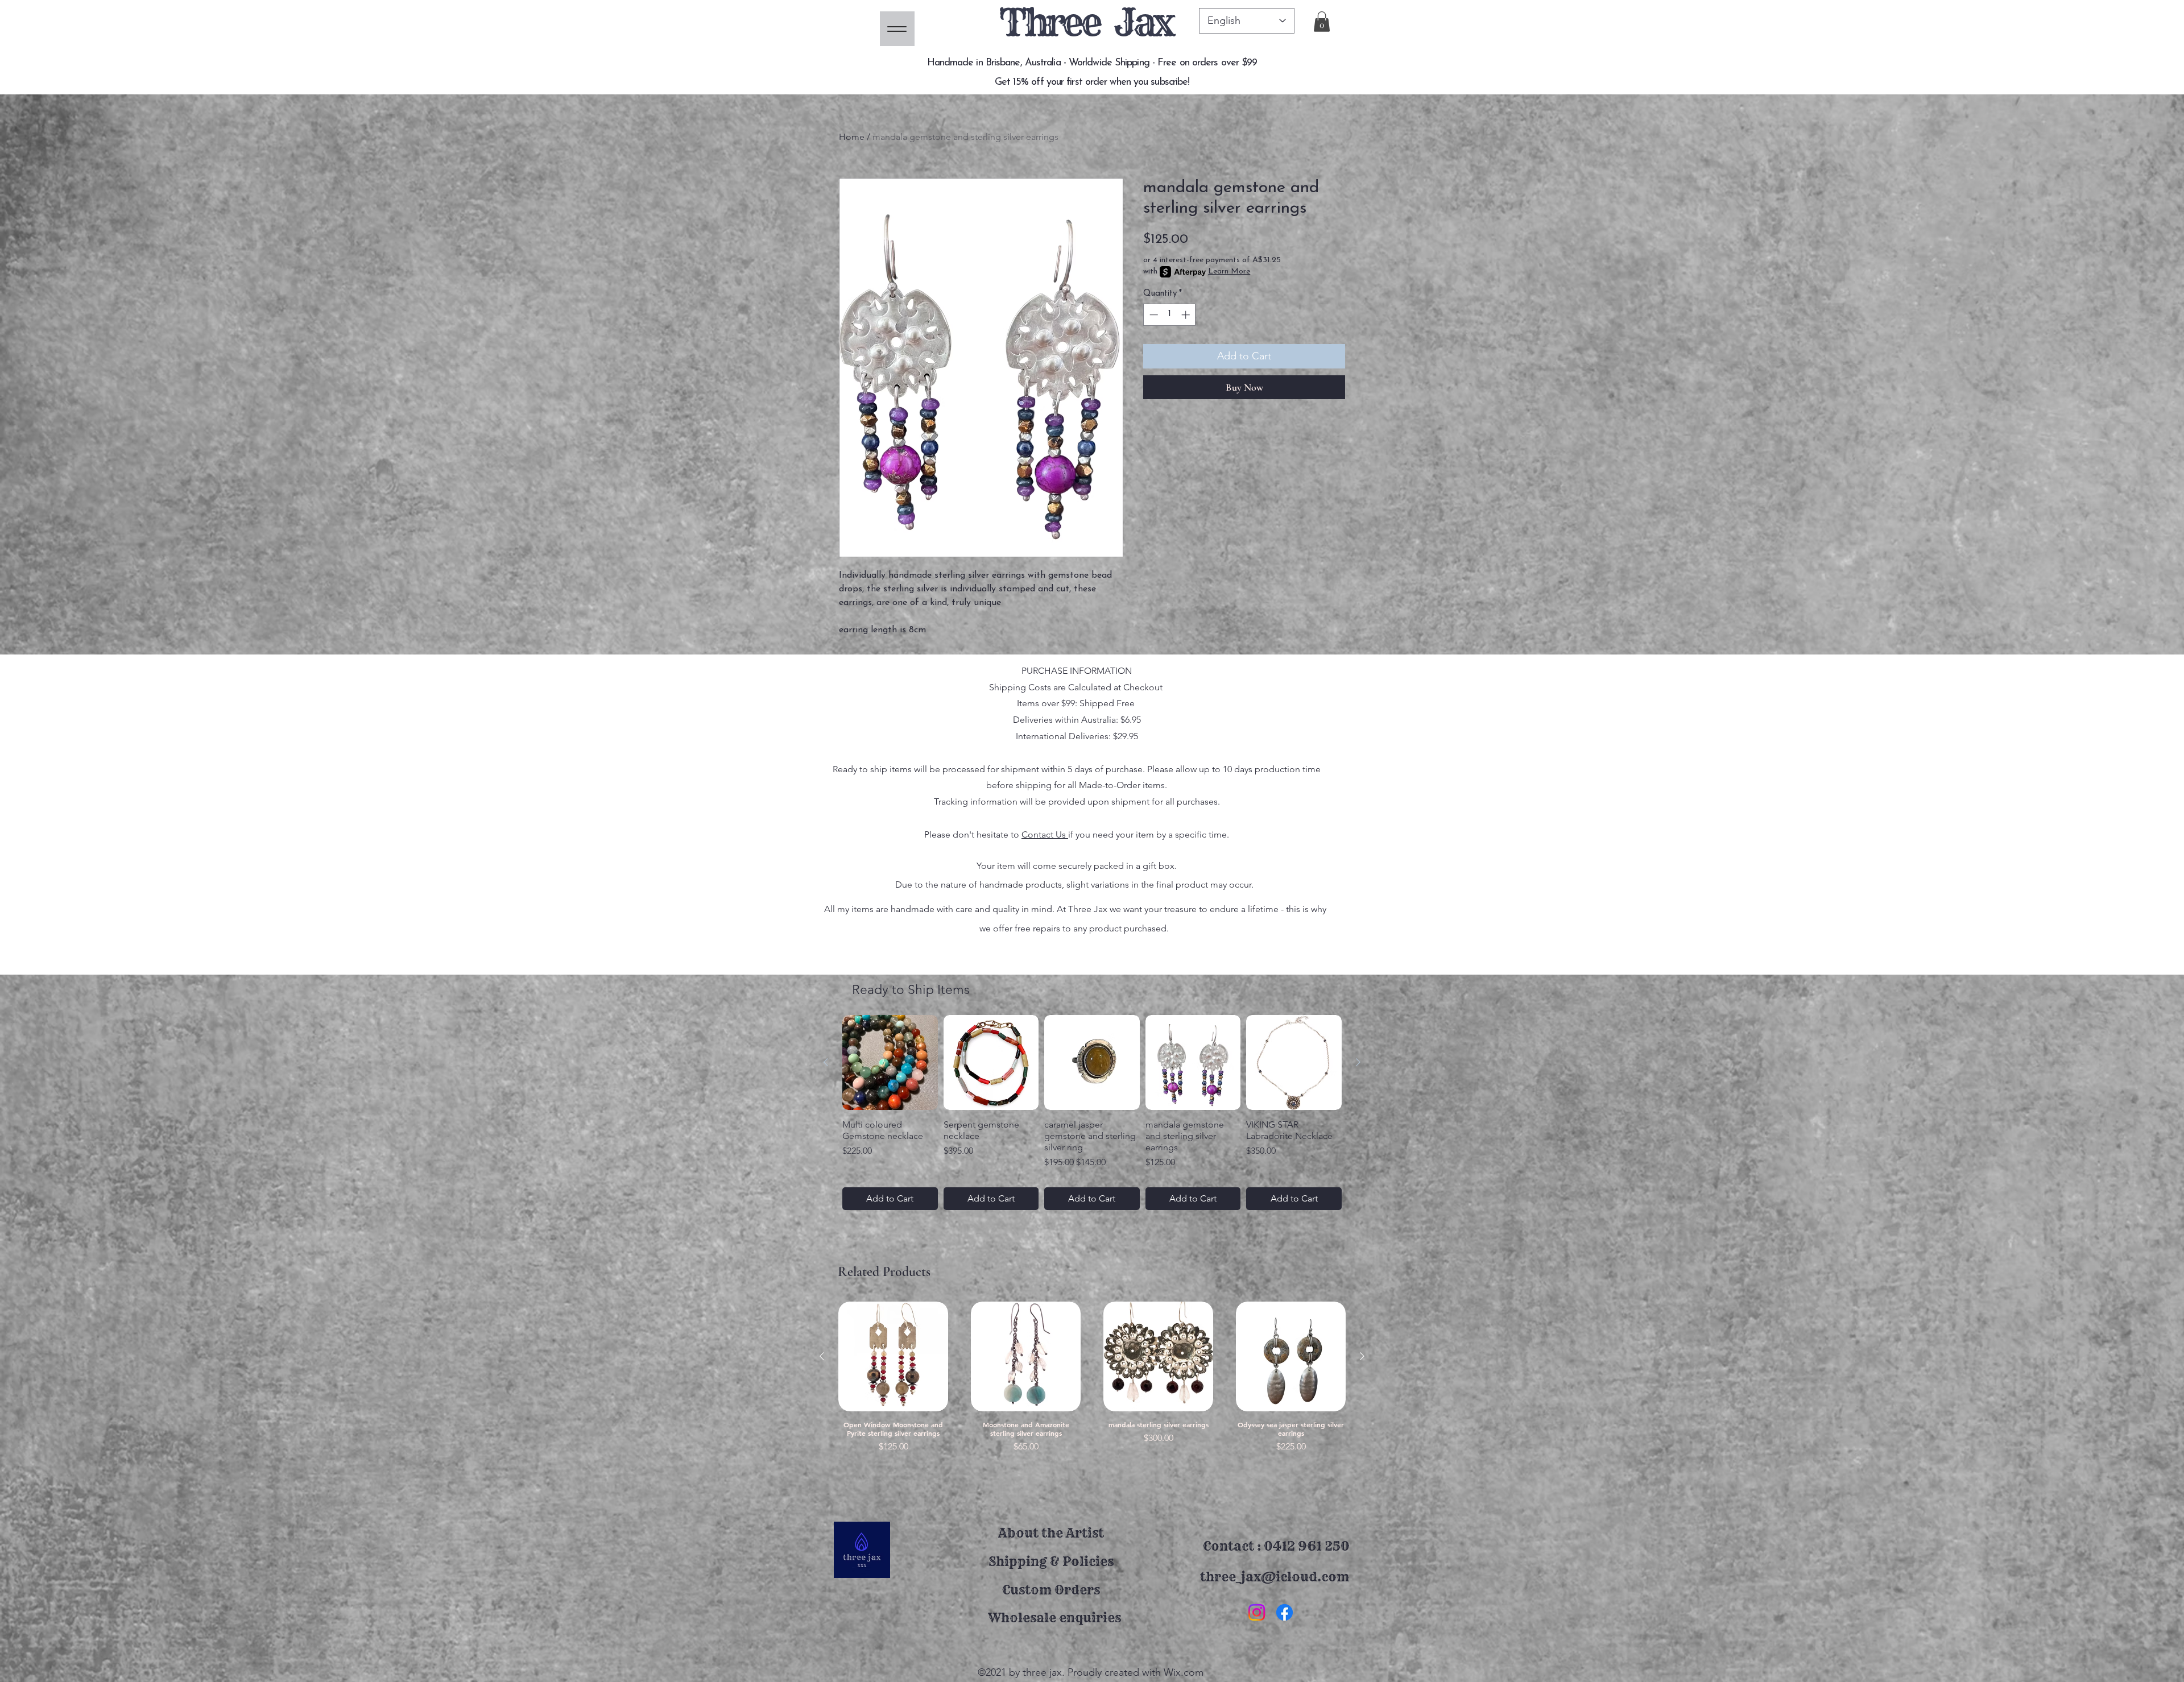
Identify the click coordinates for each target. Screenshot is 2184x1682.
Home (852, 137)
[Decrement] (1153, 315)
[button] (1322, 22)
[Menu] (897, 29)
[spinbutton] (1170, 315)
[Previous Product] (826, 1062)
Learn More (1229, 272)
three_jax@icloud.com (1275, 1577)
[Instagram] (1257, 1612)
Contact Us (1045, 834)
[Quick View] (893, 1356)
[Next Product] (1358, 1062)
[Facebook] (1285, 1612)
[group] (1092, 1113)
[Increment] (1187, 315)
